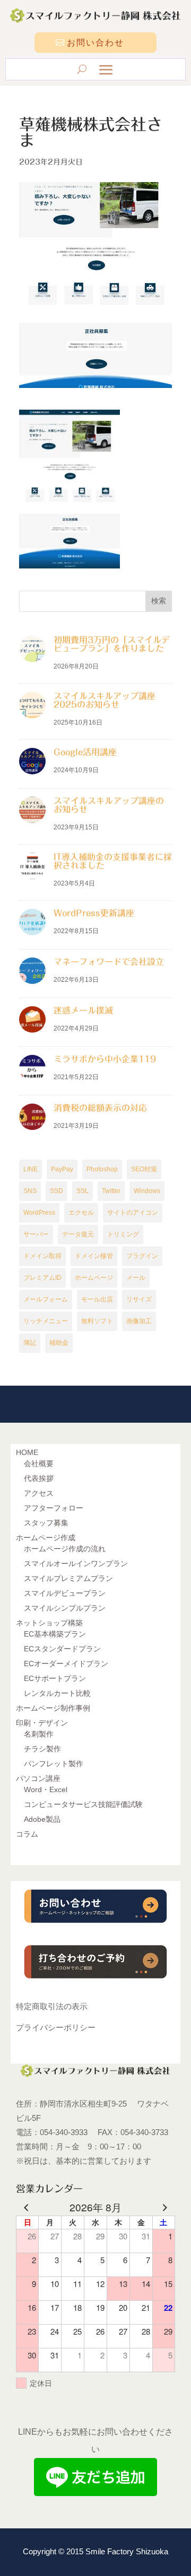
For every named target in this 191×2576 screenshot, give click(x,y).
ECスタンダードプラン (62, 1649)
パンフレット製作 (54, 1764)
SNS (30, 1191)
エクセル (81, 1213)
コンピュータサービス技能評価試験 (83, 1804)
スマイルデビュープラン (65, 1593)
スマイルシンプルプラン (65, 1608)
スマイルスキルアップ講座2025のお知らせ (105, 700)
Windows (147, 1191)
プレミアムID (42, 1278)
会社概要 (39, 1463)
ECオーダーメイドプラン (66, 1664)
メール (136, 1278)
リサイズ (139, 1299)
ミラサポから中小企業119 (105, 1059)
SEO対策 (144, 1169)
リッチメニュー (46, 1321)
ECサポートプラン (55, 1678)
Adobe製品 (42, 1819)
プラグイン (142, 1256)
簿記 (30, 1343)
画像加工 (139, 1321)
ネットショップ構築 (49, 1623)
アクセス (39, 1493)
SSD (57, 1191)
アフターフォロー (54, 1508)
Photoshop (102, 1169)
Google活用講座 (85, 752)
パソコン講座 (38, 1778)
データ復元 (78, 1234)
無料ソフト (97, 1321)
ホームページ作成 (46, 1538)
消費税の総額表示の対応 (100, 1108)
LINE (31, 1169)
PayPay (62, 1169)
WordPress (39, 1213)
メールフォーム (46, 1299)
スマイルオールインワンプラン (76, 1563)
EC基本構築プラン (55, 1634)
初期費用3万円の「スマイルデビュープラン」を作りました (112, 644)
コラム (27, 1834)
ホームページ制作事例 (53, 1708)
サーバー (36, 1234)
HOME (27, 1452)
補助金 (59, 1343)
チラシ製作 (42, 1749)
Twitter (111, 1191)
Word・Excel (46, 1789)
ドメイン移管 (94, 1256)
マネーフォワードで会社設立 (109, 962)
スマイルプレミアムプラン (68, 1578)
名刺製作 (39, 1734)
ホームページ (94, 1278)
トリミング (123, 1234)
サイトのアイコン (133, 1213)
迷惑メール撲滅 (83, 1010)
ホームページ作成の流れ (65, 1549)
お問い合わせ (95, 43)
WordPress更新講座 (94, 913)
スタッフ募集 (46, 1523)
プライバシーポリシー (56, 2027)
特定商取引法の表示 (52, 2006)
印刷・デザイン (42, 1723)
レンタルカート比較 (57, 1693)
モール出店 (97, 1299)
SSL (83, 1191)
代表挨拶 (39, 1478)
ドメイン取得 (42, 1256)
